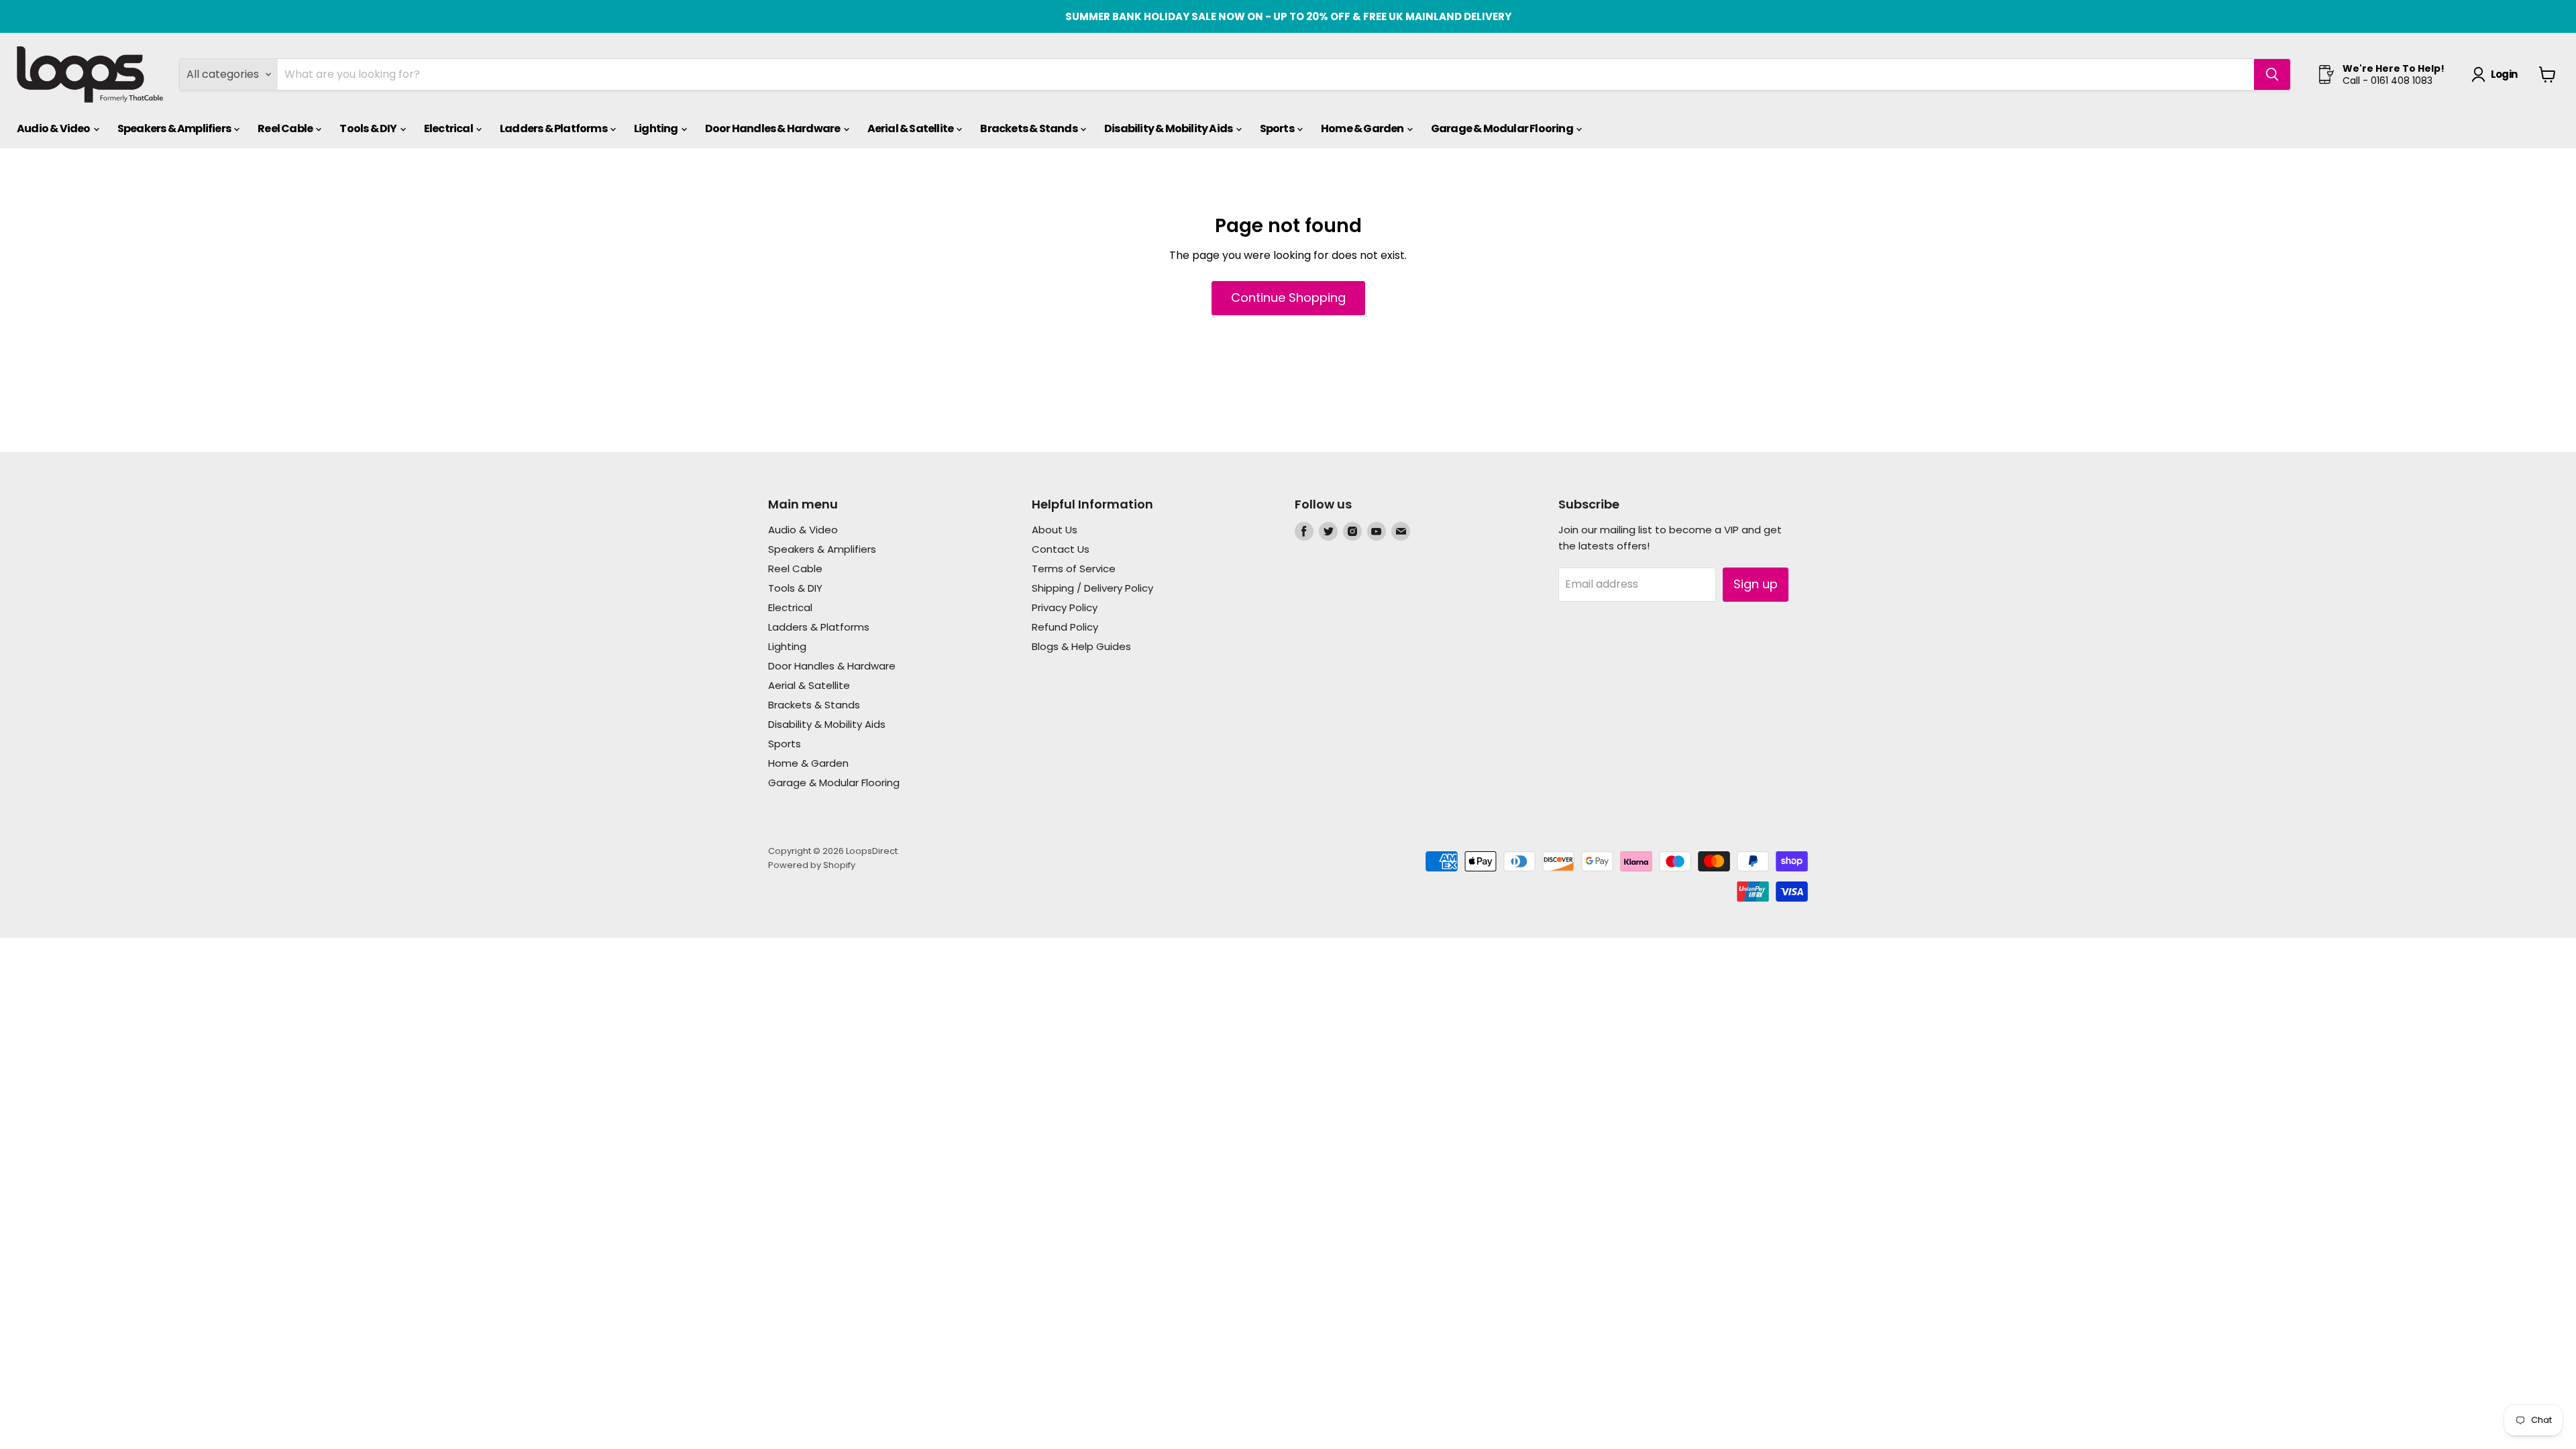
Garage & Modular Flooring (1503, 128)
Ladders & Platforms (554, 128)
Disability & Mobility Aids (1169, 128)
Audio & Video (54, 128)
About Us (1055, 530)
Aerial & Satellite (911, 128)
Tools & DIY (369, 128)
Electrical (449, 128)
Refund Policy (1065, 627)
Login (2504, 74)
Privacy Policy (1065, 607)
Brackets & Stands (1029, 128)
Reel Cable (286, 128)
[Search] (2272, 74)
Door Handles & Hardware (773, 128)
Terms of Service (1074, 569)
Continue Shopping (1288, 298)
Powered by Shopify (812, 865)
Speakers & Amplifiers (175, 128)
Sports (1278, 128)
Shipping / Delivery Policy (1092, 588)
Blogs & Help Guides (1081, 646)
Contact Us (1061, 549)
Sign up (1756, 584)
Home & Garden (1363, 128)
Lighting (657, 128)
